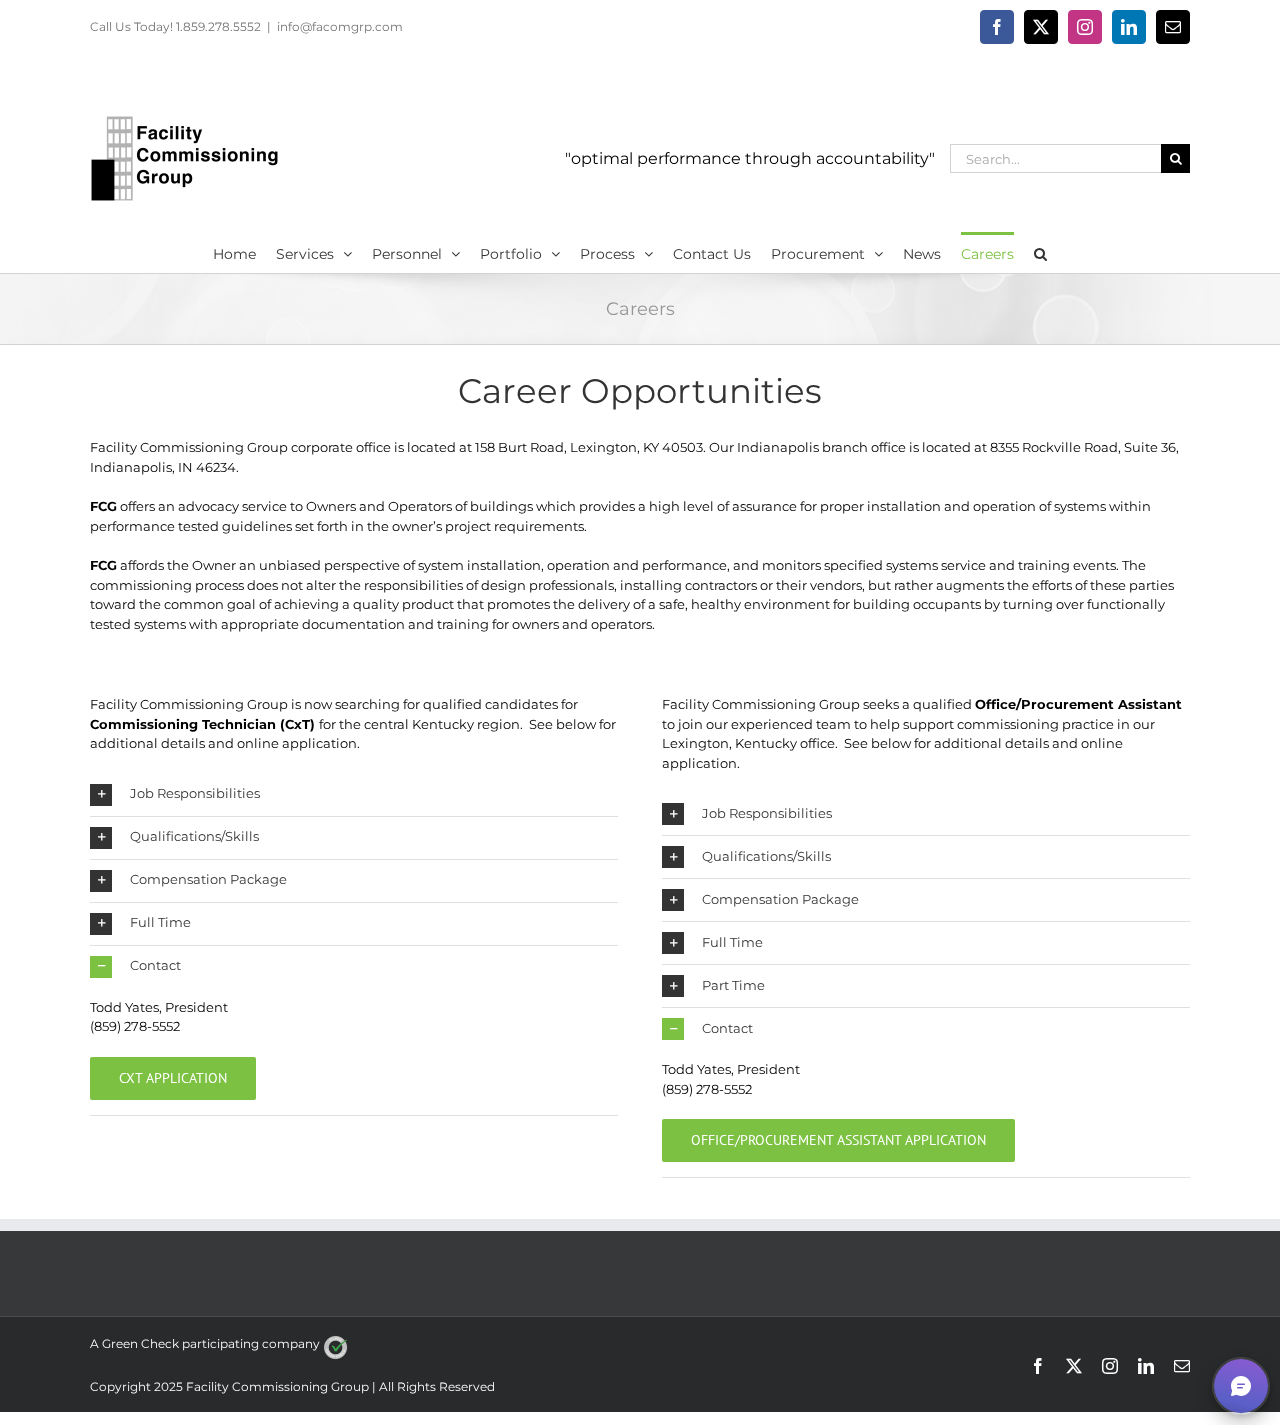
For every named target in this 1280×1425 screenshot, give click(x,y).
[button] (1040, 252)
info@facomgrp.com (340, 26)
